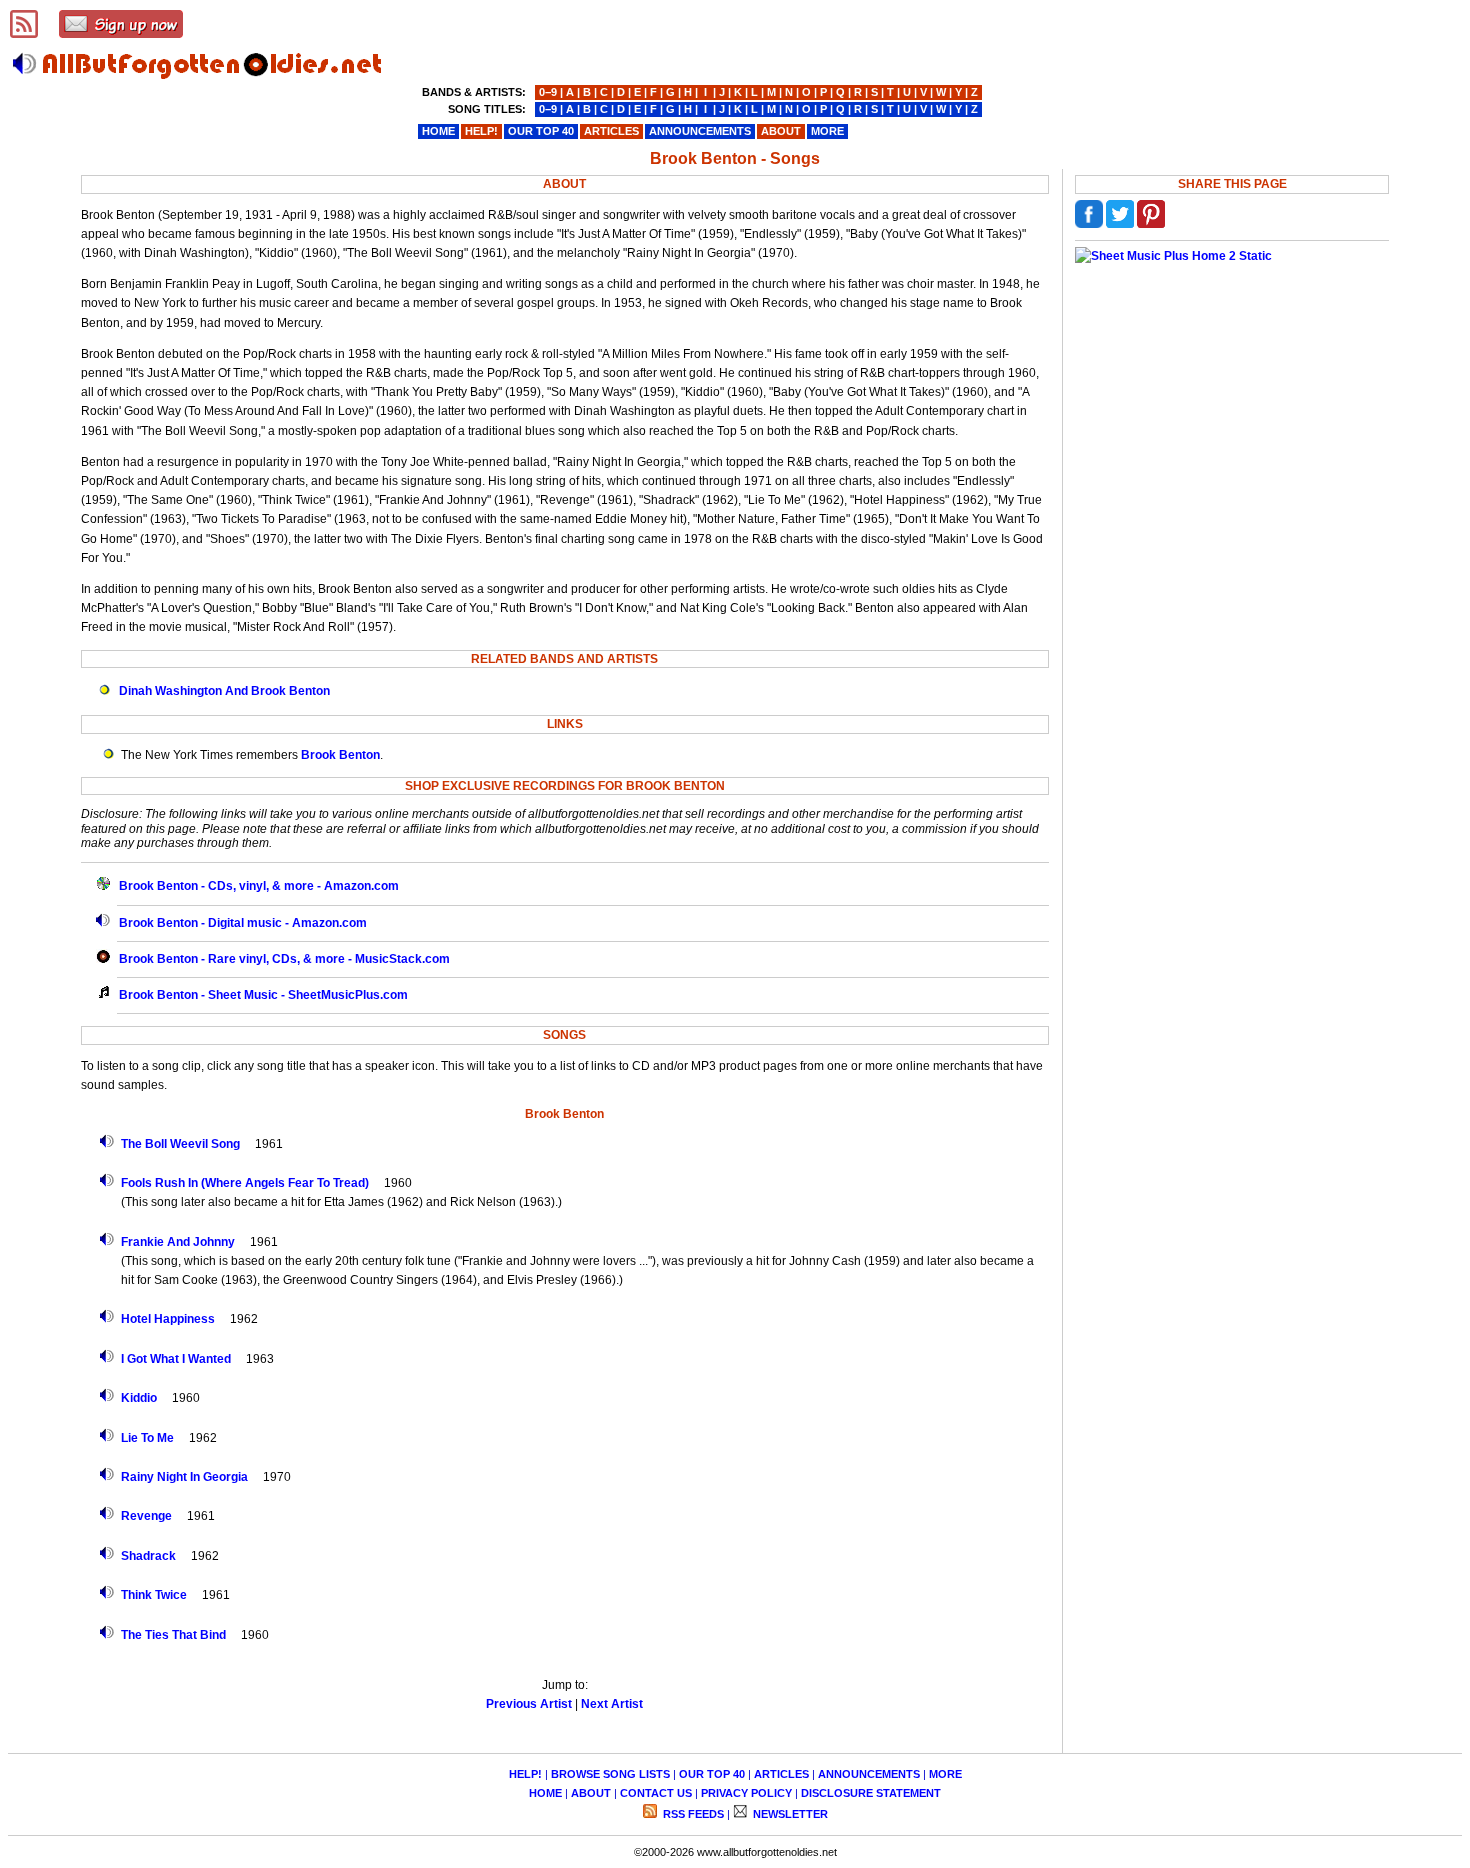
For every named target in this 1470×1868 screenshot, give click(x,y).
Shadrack (148, 1556)
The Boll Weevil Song (180, 1144)
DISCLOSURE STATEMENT (871, 1793)
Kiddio (139, 1398)
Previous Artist (529, 1704)
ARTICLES (781, 1774)
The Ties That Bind (173, 1635)
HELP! (525, 1774)
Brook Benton (340, 755)
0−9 (548, 92)
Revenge (146, 1516)
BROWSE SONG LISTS (610, 1774)
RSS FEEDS (692, 1814)
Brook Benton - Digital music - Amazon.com (243, 923)
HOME (545, 1793)
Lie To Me (147, 1438)
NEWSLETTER (789, 1814)
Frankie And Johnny (178, 1242)
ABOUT (591, 1793)
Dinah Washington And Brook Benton (224, 691)
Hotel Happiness (168, 1319)
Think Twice (154, 1595)
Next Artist (612, 1704)
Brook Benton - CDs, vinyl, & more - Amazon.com (259, 886)
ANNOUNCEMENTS (869, 1774)
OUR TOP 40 (712, 1774)
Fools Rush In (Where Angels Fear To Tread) (245, 1183)
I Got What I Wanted (176, 1359)
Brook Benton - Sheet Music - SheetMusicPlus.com (263, 995)
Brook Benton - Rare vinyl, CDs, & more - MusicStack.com (284, 959)
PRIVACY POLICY (746, 1793)
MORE (945, 1774)
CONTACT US (656, 1793)
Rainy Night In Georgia (184, 1477)
